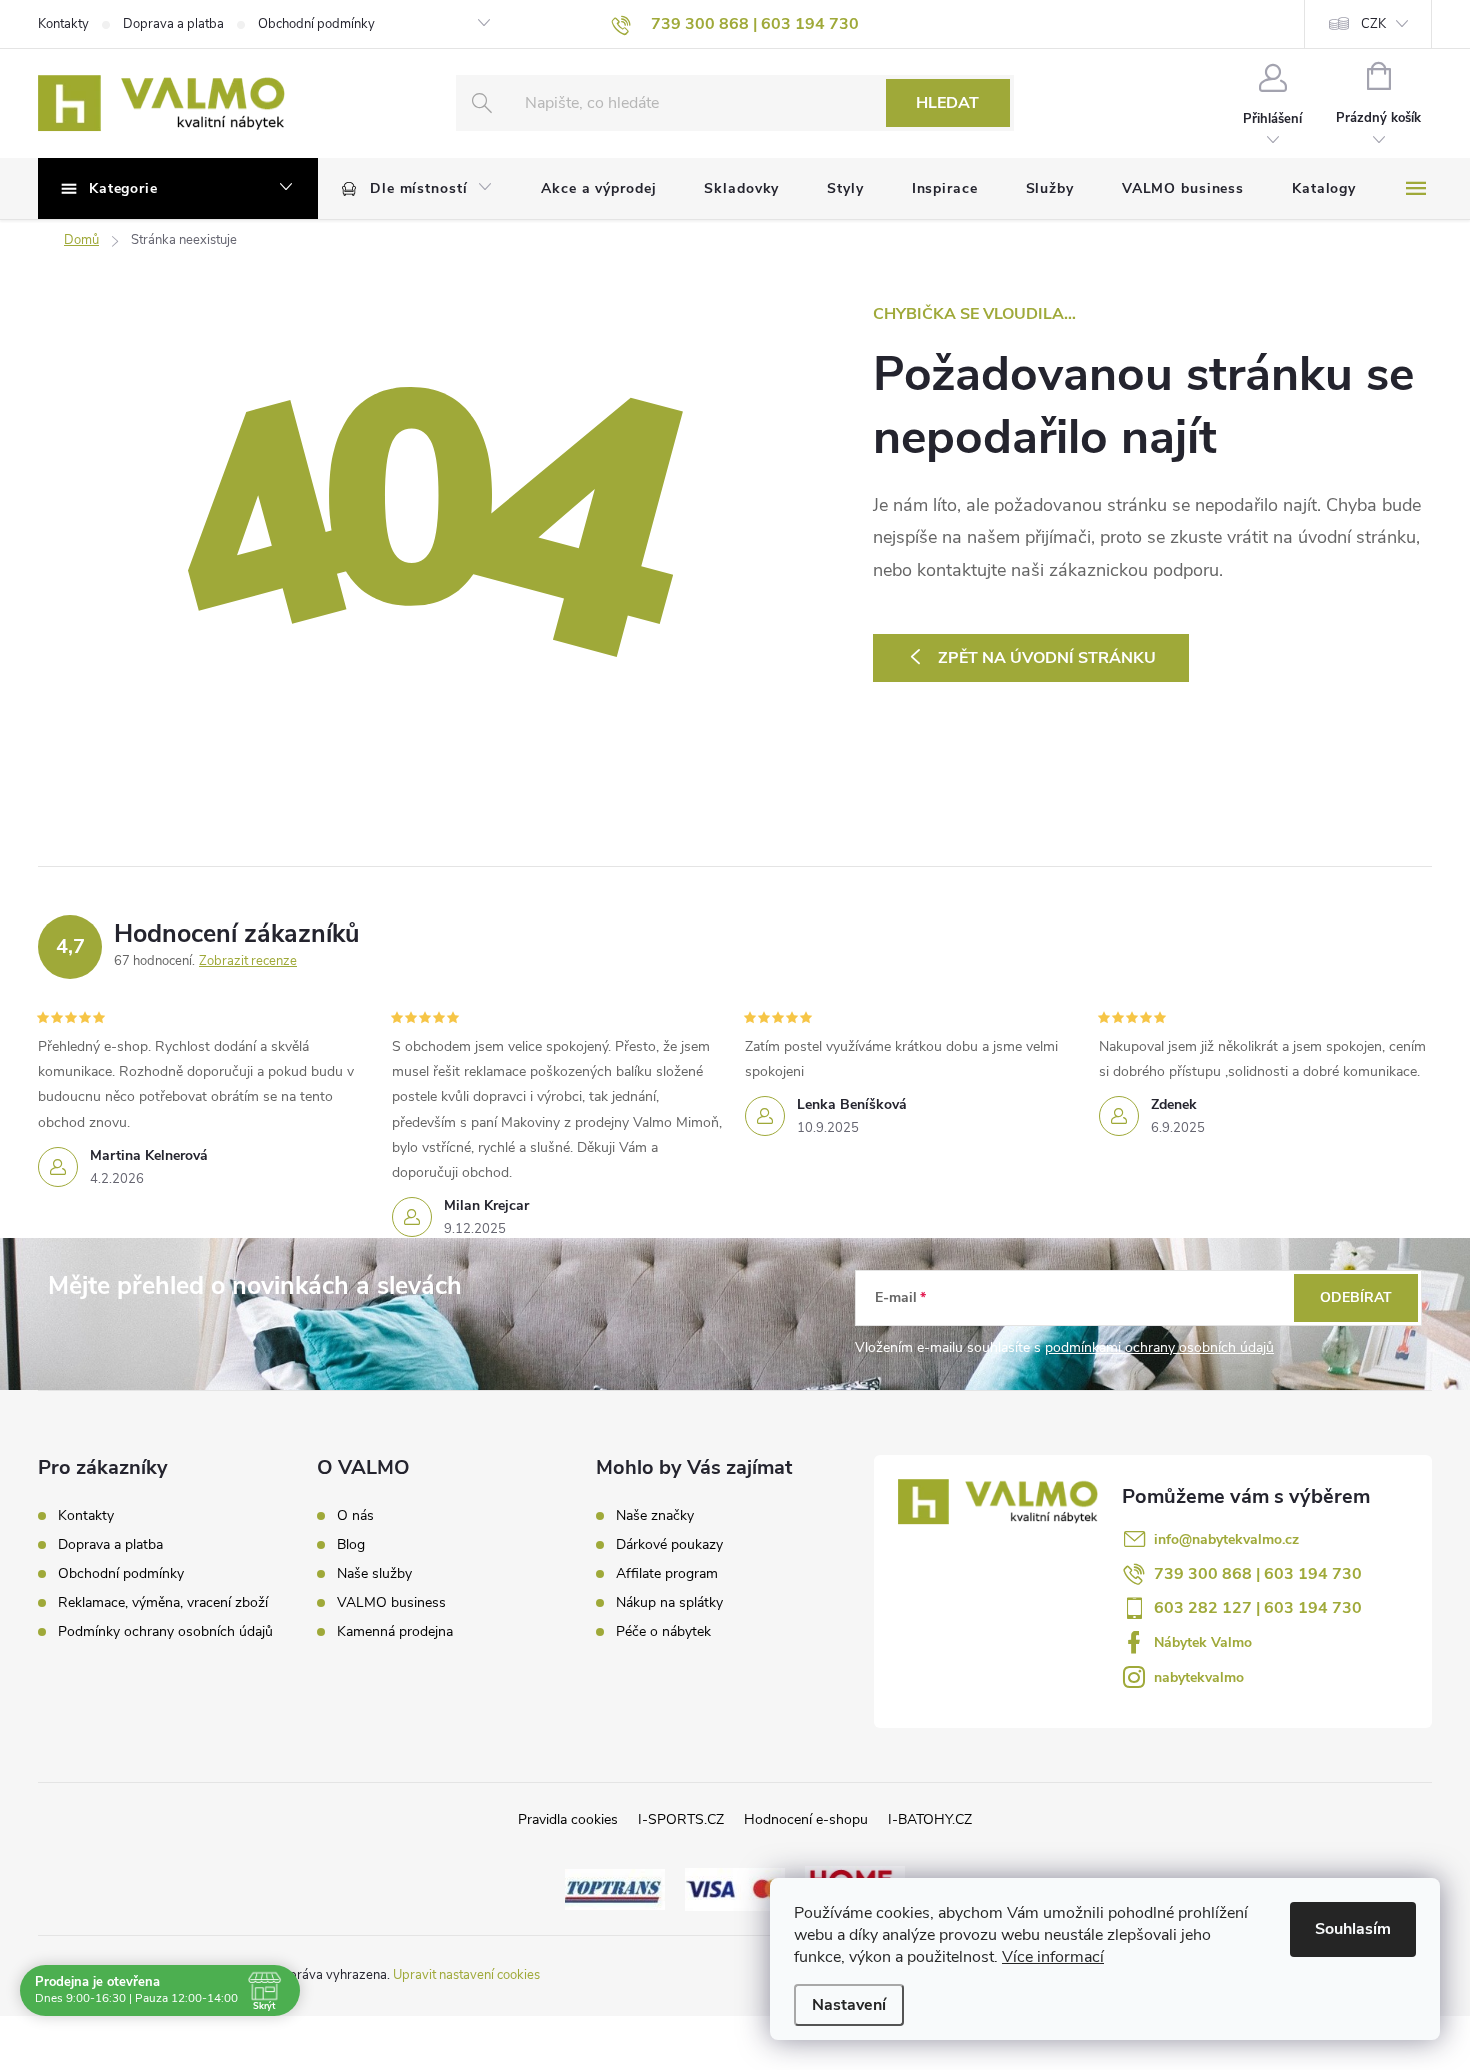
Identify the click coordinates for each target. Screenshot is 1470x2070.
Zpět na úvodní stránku (1047, 658)
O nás (355, 1516)
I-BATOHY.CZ (930, 1819)
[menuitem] (417, 189)
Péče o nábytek (663, 1632)
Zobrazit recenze (248, 961)
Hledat (947, 103)
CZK (1373, 24)
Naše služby (374, 1574)
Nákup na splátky (669, 1603)
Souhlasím (1353, 1929)
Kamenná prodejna (395, 1632)
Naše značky (655, 1516)
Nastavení (849, 2005)
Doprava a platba (173, 24)
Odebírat (1356, 1297)
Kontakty (63, 24)
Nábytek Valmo (1203, 1642)
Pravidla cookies (568, 1819)
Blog (351, 1545)
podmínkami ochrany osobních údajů (1159, 1347)
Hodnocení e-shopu (806, 1819)
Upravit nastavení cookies (466, 1975)
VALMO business (391, 1603)
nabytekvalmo (1199, 1677)
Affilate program (667, 1574)
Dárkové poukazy (669, 1545)
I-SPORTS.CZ (681, 1819)
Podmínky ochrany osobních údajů (165, 1631)
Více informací (1053, 1957)
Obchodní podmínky (316, 24)
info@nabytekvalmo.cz (1226, 1539)
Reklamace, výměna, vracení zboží (163, 1602)
